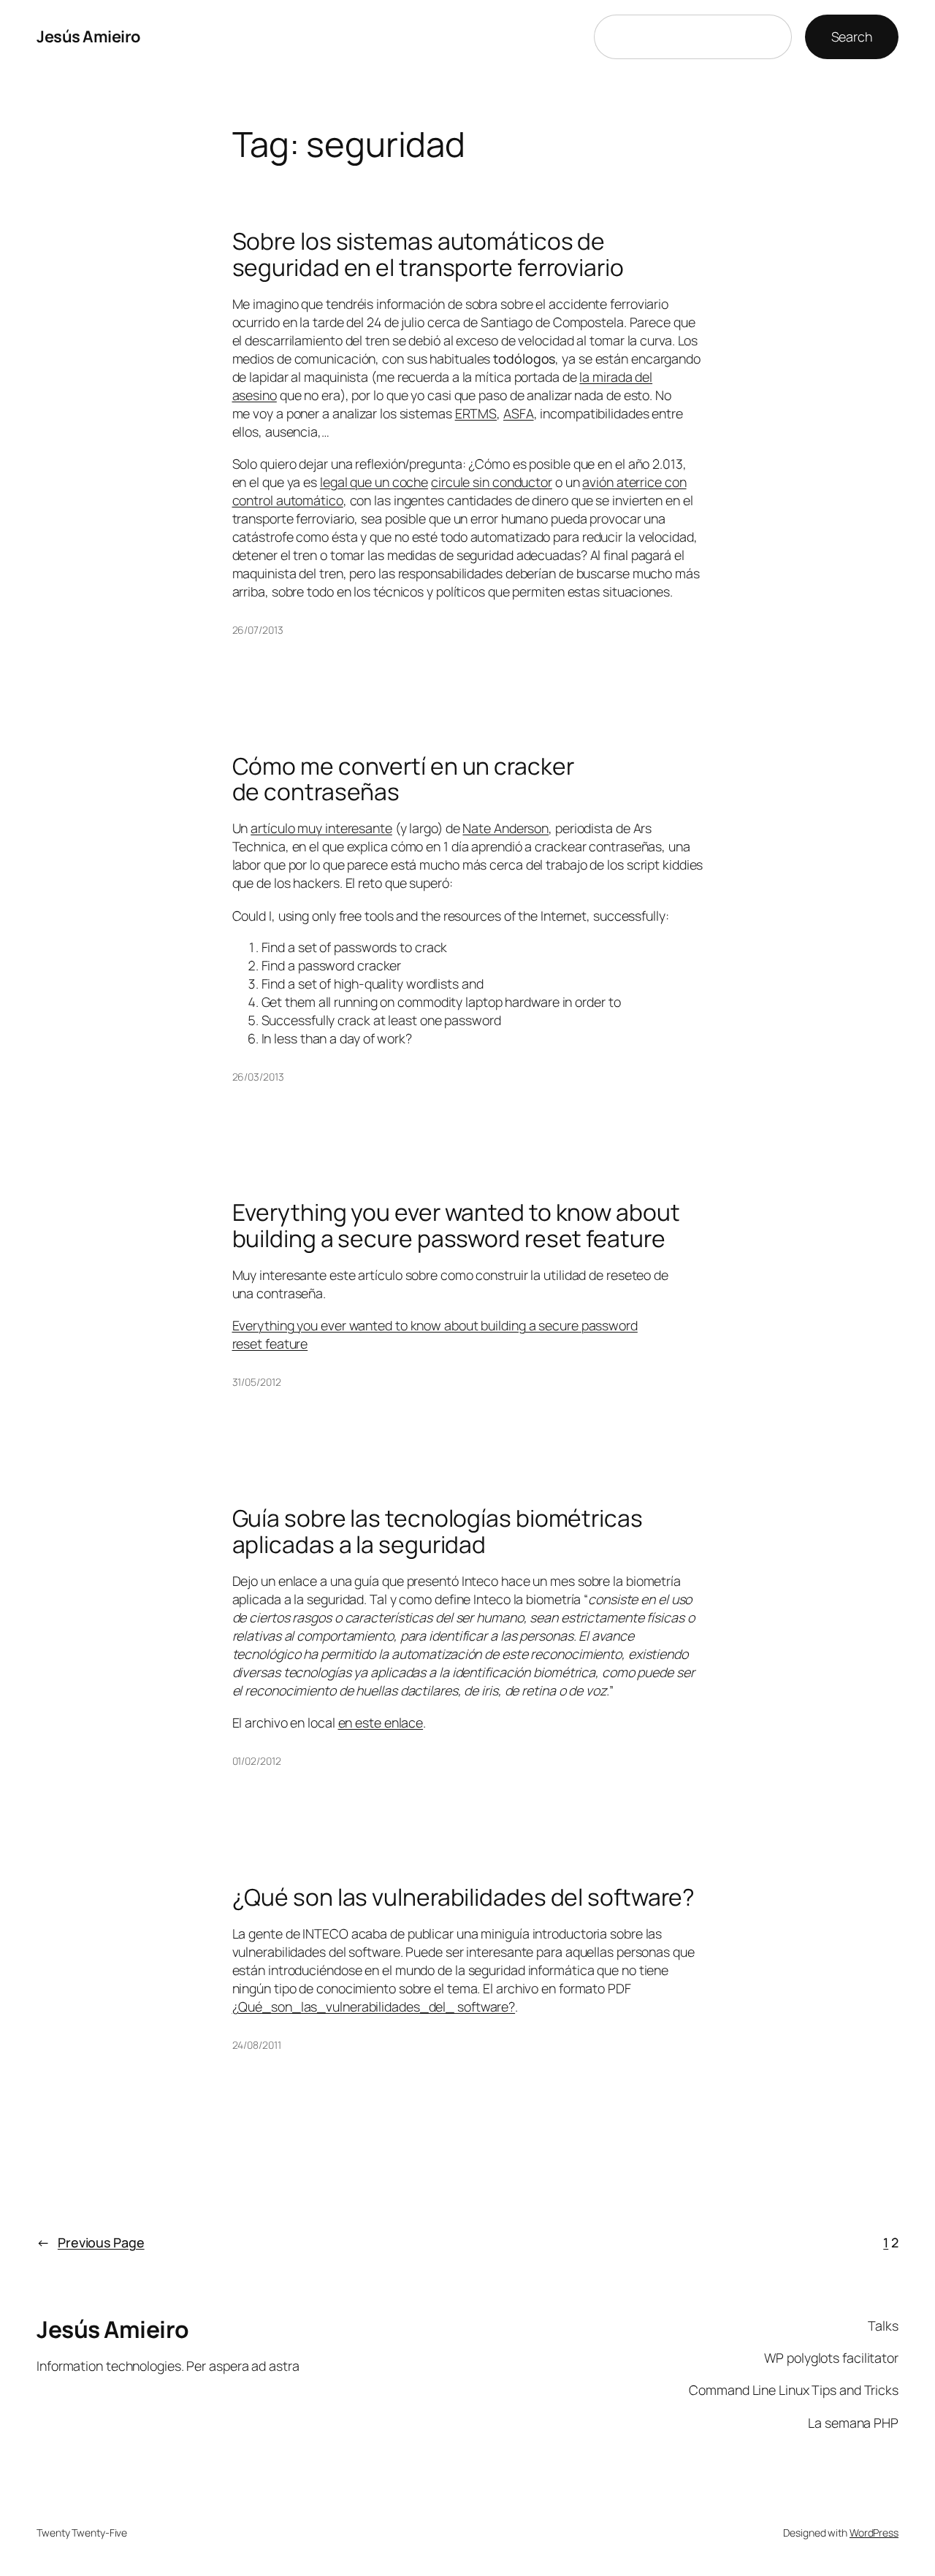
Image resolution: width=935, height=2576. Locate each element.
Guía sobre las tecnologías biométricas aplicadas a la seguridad (438, 1532)
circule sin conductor (492, 482)
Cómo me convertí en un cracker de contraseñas (403, 779)
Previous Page (91, 2242)
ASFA (519, 413)
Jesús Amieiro (88, 37)
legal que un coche (374, 482)
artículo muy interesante (321, 828)
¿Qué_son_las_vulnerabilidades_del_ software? (374, 2006)
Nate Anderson (505, 828)
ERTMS (476, 413)
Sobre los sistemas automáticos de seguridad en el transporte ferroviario (428, 254)
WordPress (874, 2533)
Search (852, 37)
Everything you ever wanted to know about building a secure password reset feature (456, 1226)
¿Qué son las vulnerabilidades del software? (464, 1898)
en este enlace (381, 1722)
